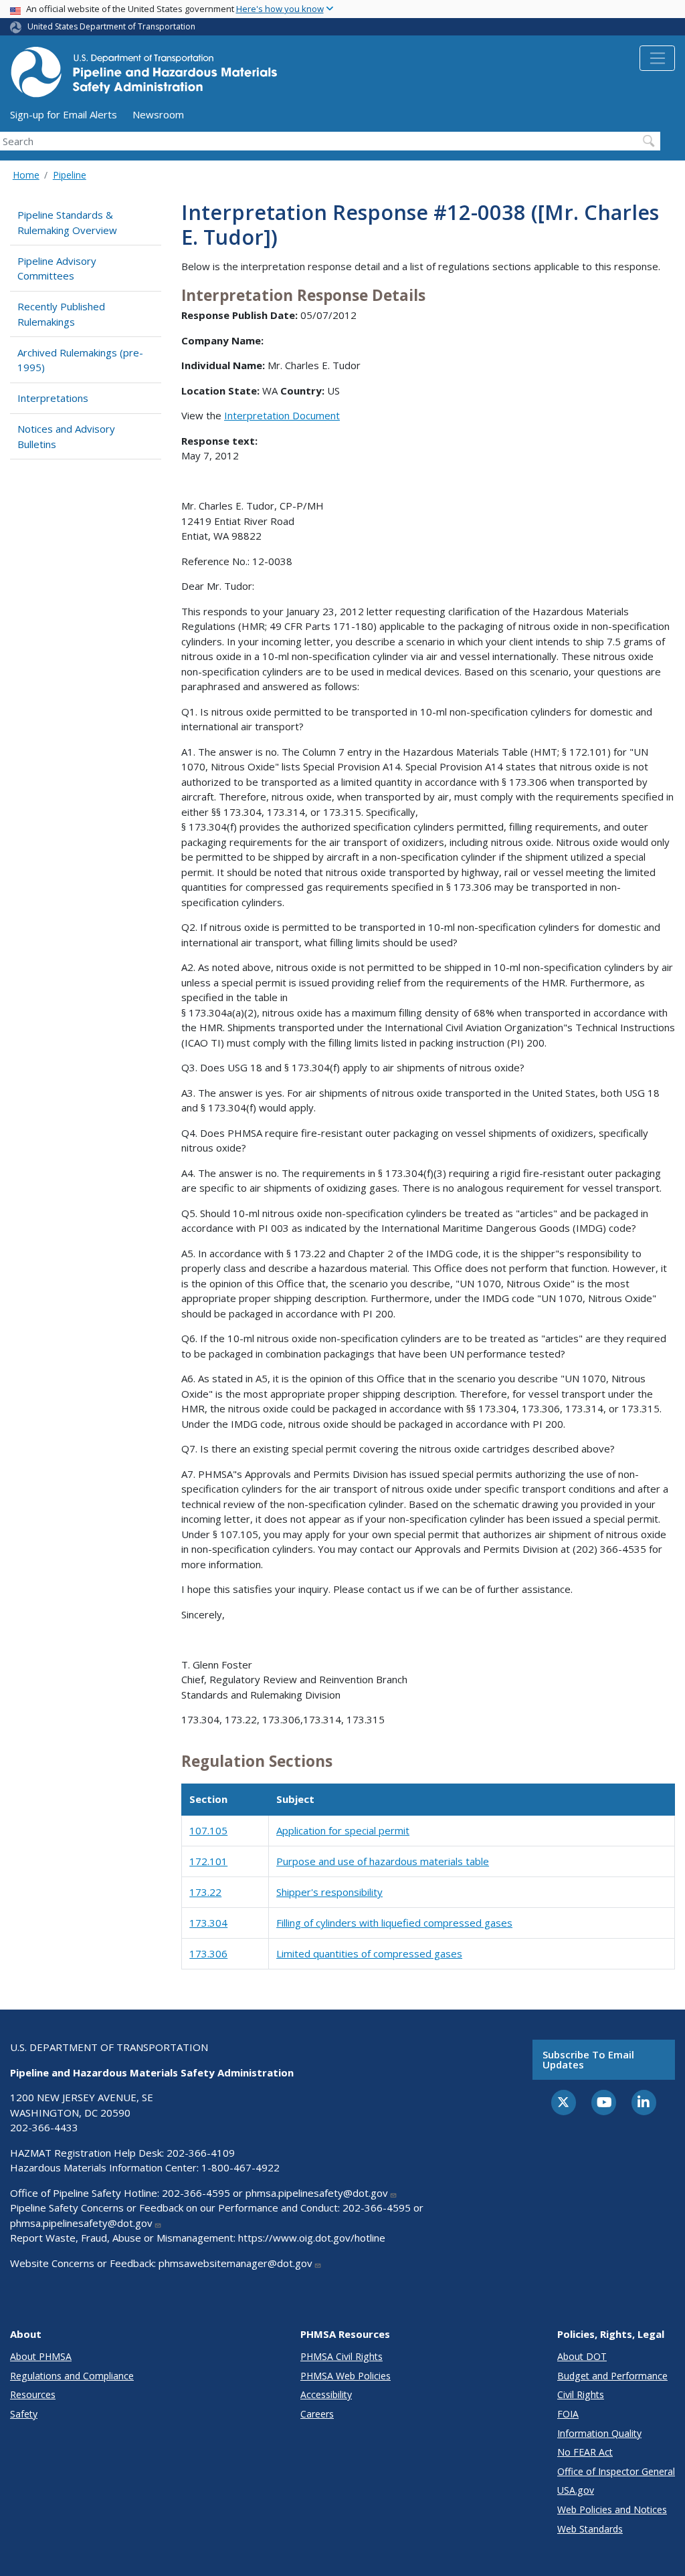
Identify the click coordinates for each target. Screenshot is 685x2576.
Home (26, 175)
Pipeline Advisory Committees (57, 269)
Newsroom (158, 114)
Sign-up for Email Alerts (64, 114)
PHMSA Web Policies (346, 2376)
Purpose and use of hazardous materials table (383, 1861)
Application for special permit (343, 1830)
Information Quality (599, 2433)
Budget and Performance (612, 2376)
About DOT (582, 2356)
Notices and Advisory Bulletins (66, 436)
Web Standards (590, 2529)
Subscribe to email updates (588, 2059)
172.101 (208, 1861)
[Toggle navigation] (657, 58)
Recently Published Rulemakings (61, 314)
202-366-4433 (44, 2127)
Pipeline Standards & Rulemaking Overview (67, 222)
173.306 (208, 1953)
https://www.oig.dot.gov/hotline (312, 2238)
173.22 (205, 1892)
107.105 (208, 1830)
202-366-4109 (201, 2153)
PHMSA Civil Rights (341, 2356)
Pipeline (70, 175)
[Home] (144, 76)
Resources (33, 2394)
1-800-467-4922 (240, 2167)
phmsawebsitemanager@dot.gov (235, 2263)
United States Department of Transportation (111, 26)
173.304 (208, 1923)
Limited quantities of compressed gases (369, 1953)
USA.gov (576, 2490)
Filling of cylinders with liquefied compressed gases (394, 1923)
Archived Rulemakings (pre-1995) (80, 360)
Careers (317, 2414)
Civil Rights (581, 2394)
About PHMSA (41, 2356)
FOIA (568, 2414)
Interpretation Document (282, 415)
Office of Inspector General (616, 2471)
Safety (24, 2414)
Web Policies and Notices (612, 2509)
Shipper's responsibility (329, 1892)
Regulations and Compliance (72, 2376)
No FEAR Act (585, 2452)
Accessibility (326, 2394)
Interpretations (53, 398)
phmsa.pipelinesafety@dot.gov (317, 2193)
